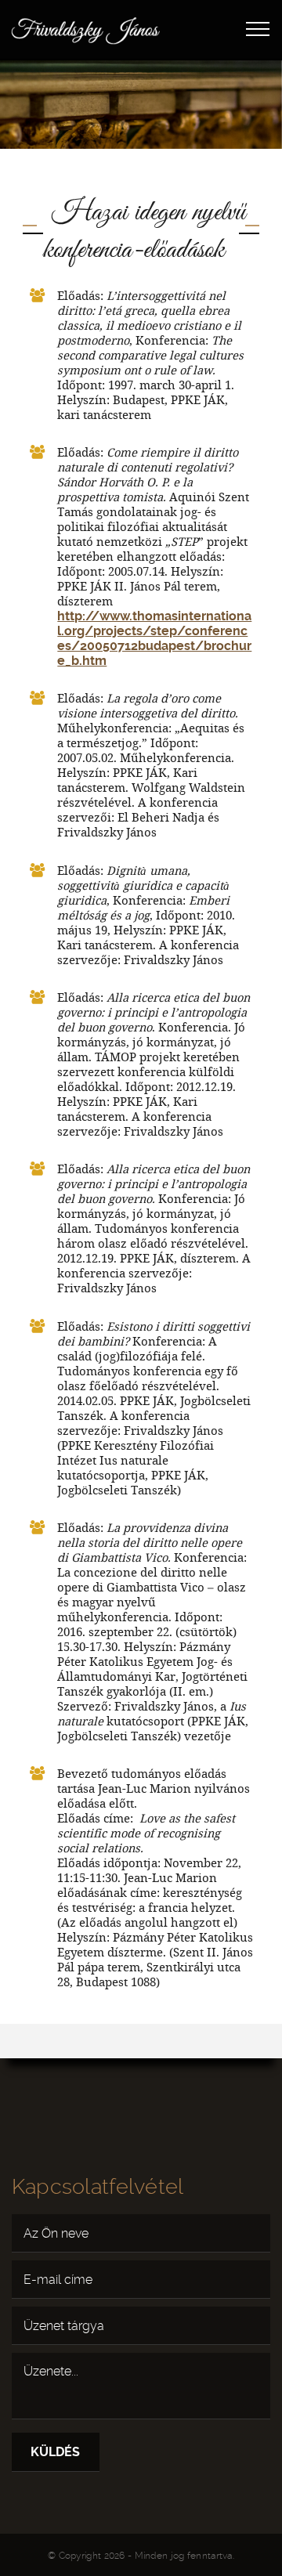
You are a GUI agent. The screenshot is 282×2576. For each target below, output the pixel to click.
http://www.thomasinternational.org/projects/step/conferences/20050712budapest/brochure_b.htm (154, 638)
